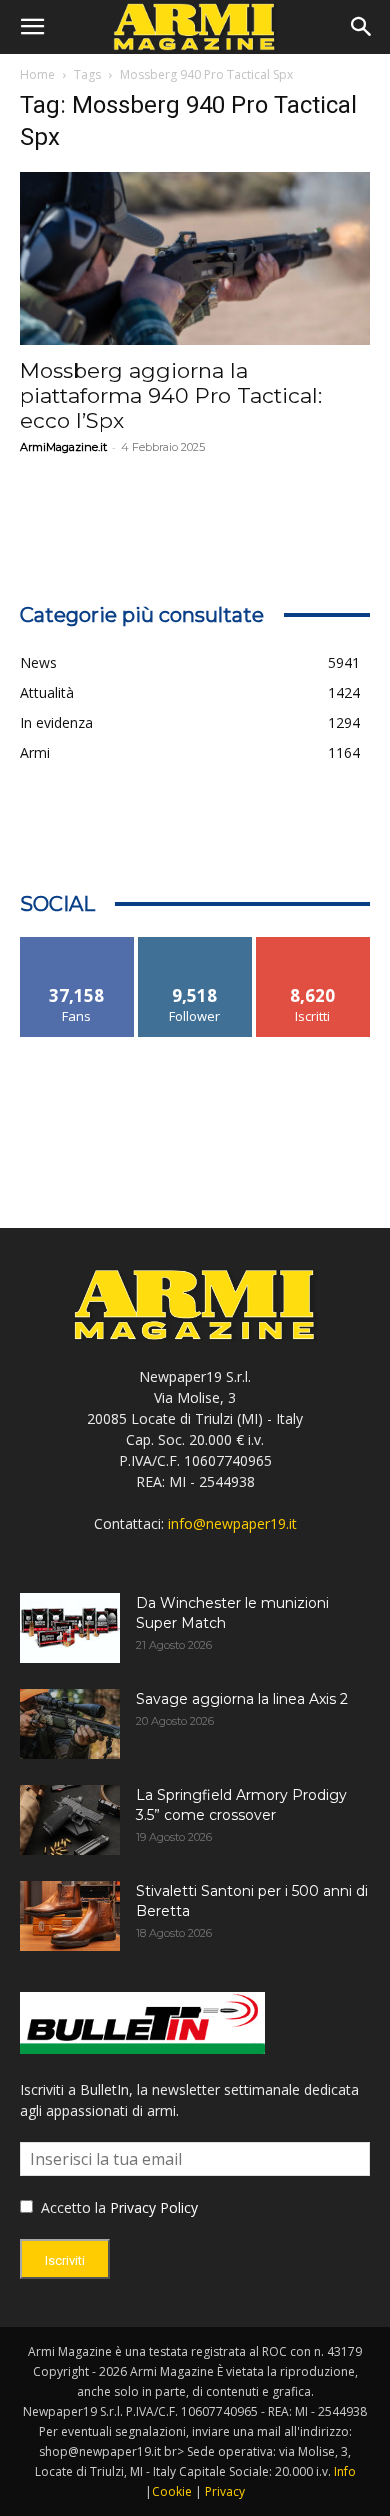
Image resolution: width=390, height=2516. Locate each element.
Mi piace (77, 944)
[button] (32, 27)
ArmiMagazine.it (63, 447)
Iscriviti (313, 944)
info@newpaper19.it (232, 1523)
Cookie (172, 2491)
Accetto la (71, 2207)
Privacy (225, 2491)
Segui (195, 944)
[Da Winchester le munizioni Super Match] (70, 1628)
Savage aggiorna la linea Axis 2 (242, 1699)
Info (345, 2471)
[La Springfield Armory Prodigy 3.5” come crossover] (70, 1820)
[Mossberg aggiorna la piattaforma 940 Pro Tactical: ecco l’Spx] (195, 258)
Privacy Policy (154, 2207)
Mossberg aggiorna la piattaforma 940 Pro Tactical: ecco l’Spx (171, 395)
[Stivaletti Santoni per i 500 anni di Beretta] (70, 1916)
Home (37, 74)
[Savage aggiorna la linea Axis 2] (70, 1724)
